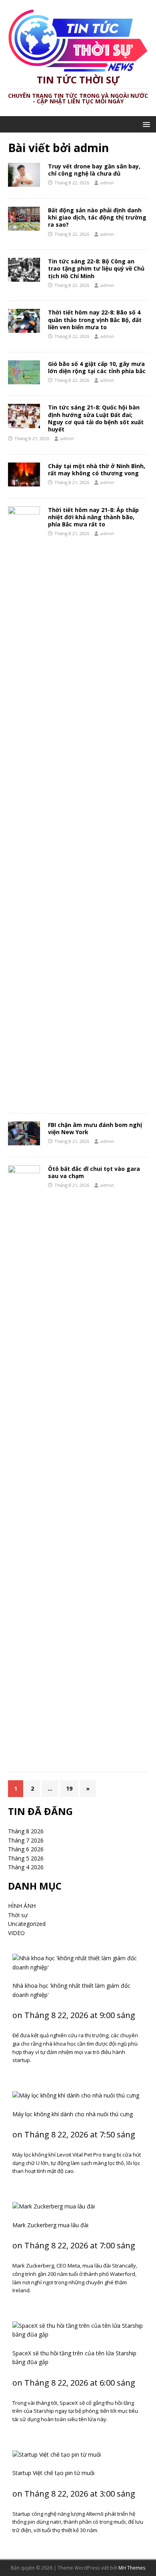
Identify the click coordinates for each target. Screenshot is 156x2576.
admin (107, 183)
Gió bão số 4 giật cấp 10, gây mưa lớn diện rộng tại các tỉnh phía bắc (97, 367)
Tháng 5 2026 (26, 1858)
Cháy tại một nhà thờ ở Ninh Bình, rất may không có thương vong (97, 470)
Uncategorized (27, 1924)
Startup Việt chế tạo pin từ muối (53, 2473)
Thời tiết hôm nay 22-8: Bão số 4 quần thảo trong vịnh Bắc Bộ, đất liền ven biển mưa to (95, 319)
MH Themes (132, 2568)
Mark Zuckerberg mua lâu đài (50, 2225)
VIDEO (16, 1933)
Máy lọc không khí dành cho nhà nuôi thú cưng (73, 2114)
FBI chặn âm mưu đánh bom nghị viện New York (95, 1128)
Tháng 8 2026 (26, 1831)
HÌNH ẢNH (22, 1906)
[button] (145, 124)
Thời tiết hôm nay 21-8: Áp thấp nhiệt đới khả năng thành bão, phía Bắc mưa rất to (93, 517)
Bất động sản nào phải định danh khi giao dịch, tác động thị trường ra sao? (97, 217)
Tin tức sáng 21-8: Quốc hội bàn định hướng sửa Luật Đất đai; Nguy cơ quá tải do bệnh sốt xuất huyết (96, 418)
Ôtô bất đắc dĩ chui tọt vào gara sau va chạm (94, 1172)
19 (69, 1788)
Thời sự (18, 1915)
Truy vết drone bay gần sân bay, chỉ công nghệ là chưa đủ (94, 170)
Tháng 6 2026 (26, 1849)
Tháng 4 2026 (26, 1867)
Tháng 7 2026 (26, 1840)
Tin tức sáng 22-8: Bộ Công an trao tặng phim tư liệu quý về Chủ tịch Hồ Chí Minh (96, 268)
